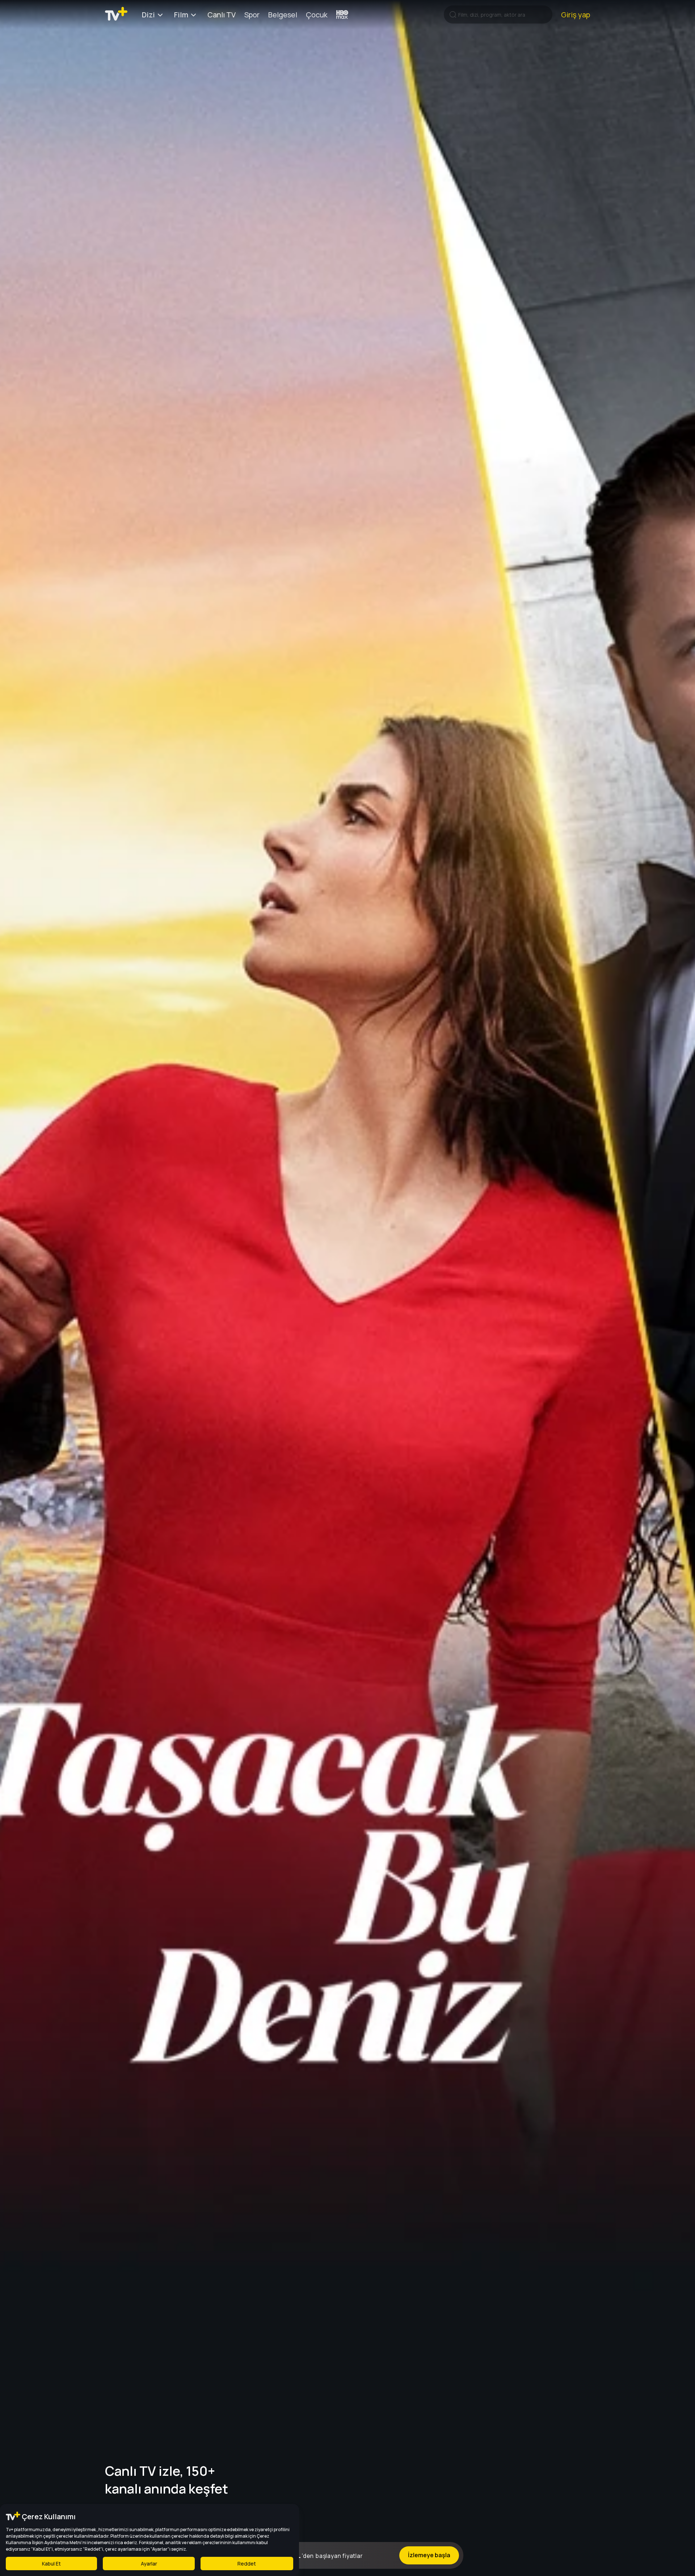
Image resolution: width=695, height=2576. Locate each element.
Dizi (148, 15)
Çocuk (317, 15)
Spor (252, 15)
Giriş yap (576, 15)
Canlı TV (222, 15)
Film (181, 15)
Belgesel (283, 15)
